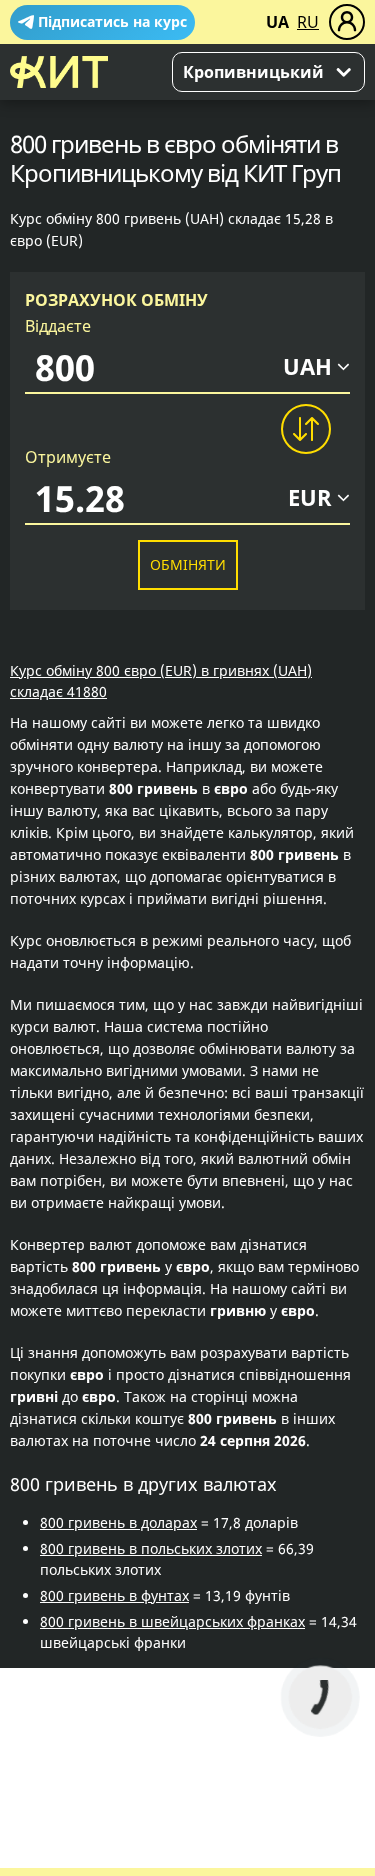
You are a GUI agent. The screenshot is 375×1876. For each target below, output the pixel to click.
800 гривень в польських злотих (151, 1548)
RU (308, 22)
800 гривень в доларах (118, 1522)
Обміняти (188, 564)
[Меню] (347, 22)
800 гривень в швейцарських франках (172, 1621)
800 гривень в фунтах (114, 1595)
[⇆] (305, 429)
